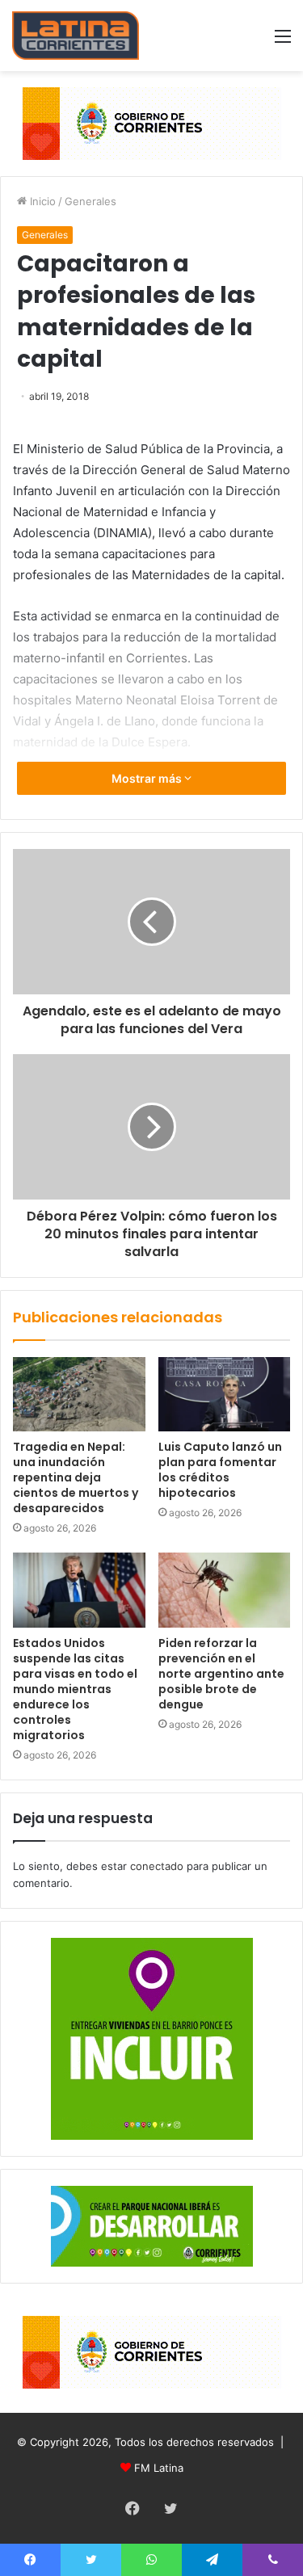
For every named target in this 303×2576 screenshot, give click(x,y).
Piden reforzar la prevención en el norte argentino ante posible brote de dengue (221, 1674)
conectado (157, 1866)
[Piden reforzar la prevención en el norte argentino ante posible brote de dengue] (225, 1590)
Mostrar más (148, 778)
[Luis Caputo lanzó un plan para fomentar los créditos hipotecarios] (225, 1394)
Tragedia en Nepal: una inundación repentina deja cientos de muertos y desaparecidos (76, 1477)
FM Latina (159, 2468)
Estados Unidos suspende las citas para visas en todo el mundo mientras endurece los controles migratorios (75, 1689)
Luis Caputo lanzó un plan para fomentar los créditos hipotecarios (220, 1470)
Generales (90, 201)
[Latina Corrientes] (76, 36)
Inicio (41, 201)
